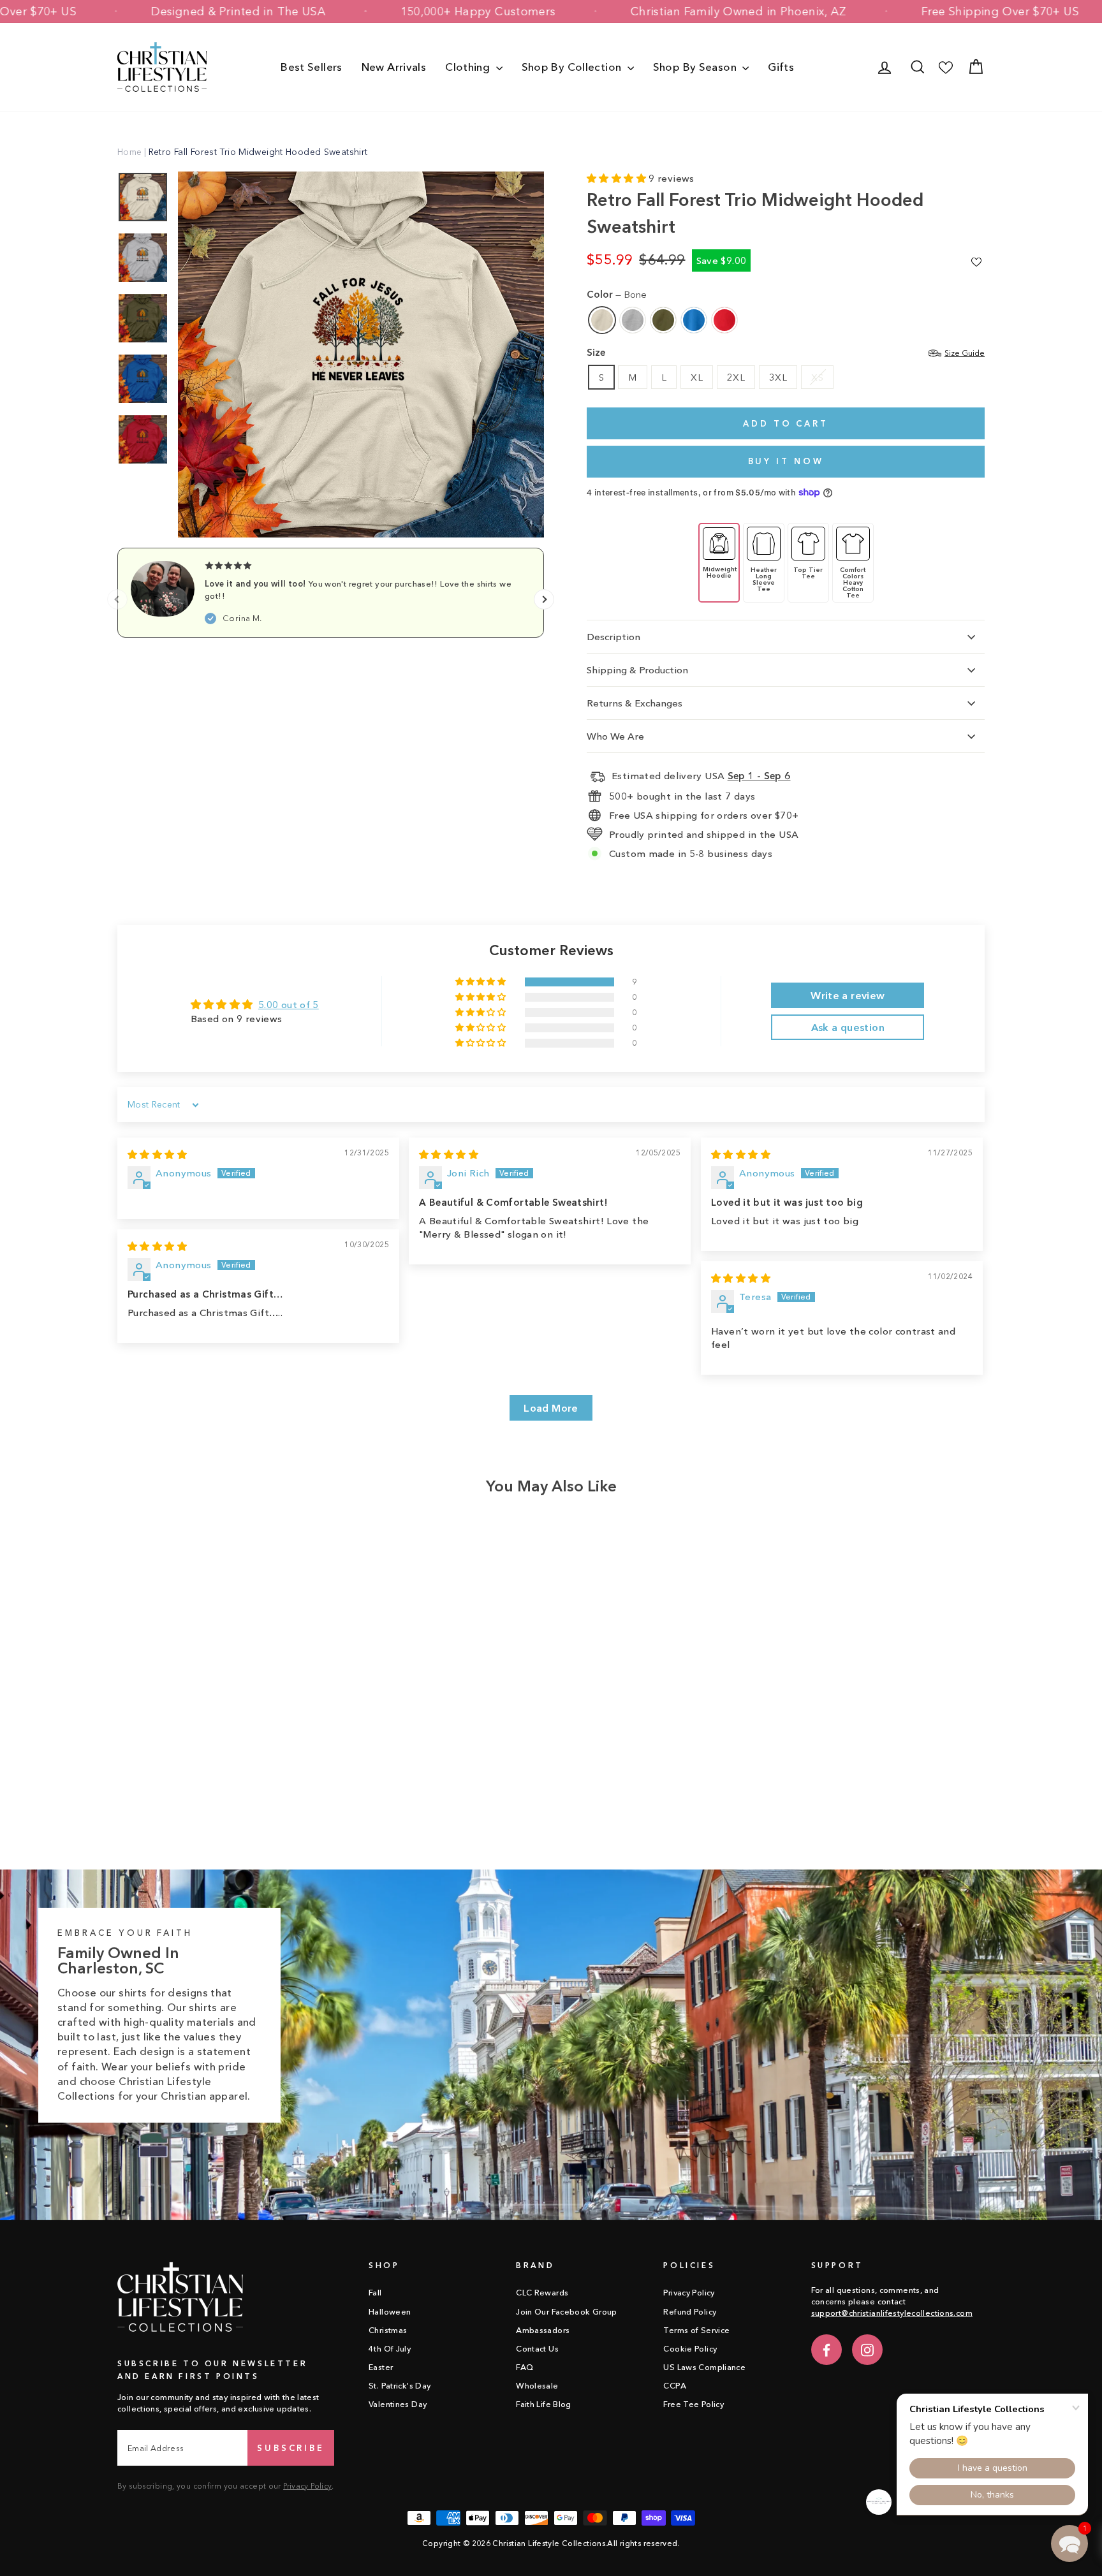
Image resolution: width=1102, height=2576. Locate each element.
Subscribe (291, 2448)
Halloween (390, 2312)
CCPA (675, 2386)
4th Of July (390, 2349)
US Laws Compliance (704, 2367)
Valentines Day (398, 2404)
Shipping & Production (637, 670)
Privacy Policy (307, 2486)
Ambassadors (543, 2330)
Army (663, 320)
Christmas (388, 2330)
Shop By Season (696, 67)
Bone (602, 320)
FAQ (525, 2367)
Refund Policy (690, 2312)
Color (617, 294)
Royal (694, 320)
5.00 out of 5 (289, 1005)
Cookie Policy (690, 2349)
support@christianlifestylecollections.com (892, 2313)
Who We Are (615, 736)
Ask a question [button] (848, 1027)
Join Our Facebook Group (567, 2312)
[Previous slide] (117, 599)
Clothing (469, 67)
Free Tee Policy (694, 2404)
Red (724, 320)
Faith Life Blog (544, 2404)
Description (613, 637)
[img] (157, 1154)
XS (817, 377)
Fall (375, 2293)
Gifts (781, 67)
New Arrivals (394, 67)
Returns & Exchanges (635, 703)
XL (697, 377)
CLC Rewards (542, 2293)
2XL (736, 377)
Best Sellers (312, 67)
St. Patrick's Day (400, 2386)
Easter (381, 2367)
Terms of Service (696, 2330)
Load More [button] (551, 1408)
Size (786, 352)
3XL (778, 377)
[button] (618, 178)
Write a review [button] (848, 995)
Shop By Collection (573, 67)
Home (130, 152)
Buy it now (786, 461)
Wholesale (537, 2386)
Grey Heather (633, 320)
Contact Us (537, 2349)
